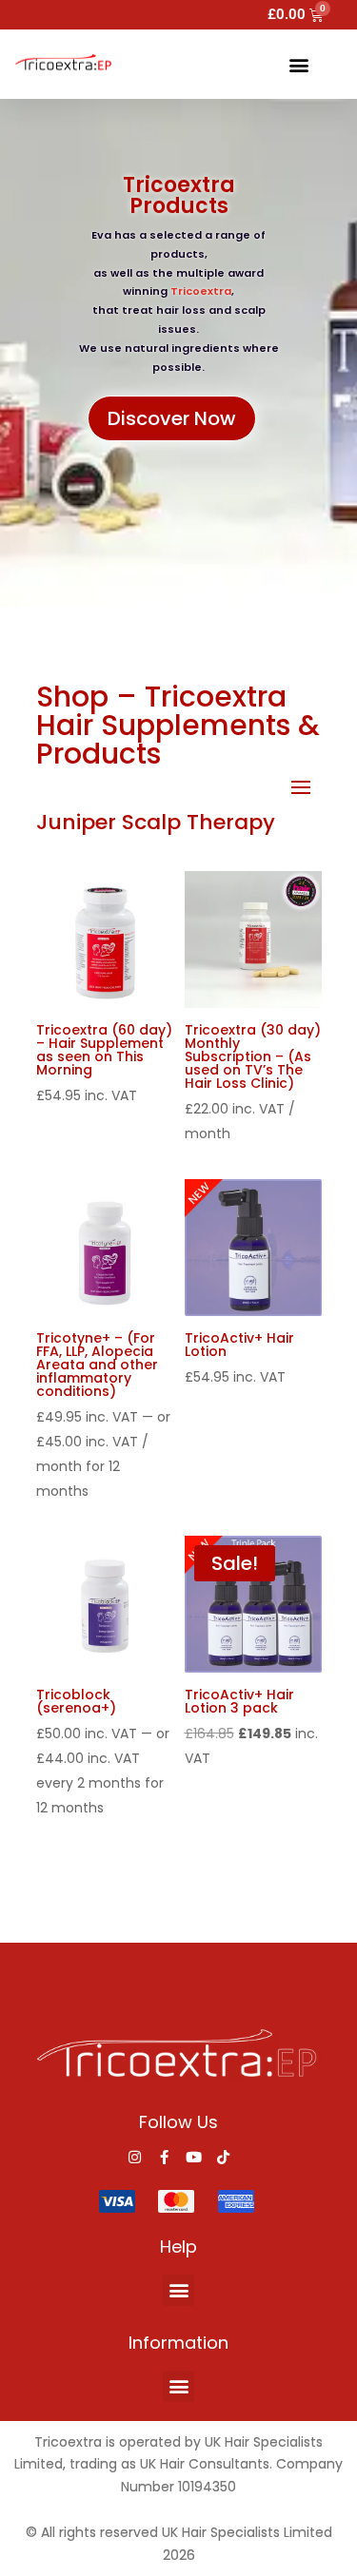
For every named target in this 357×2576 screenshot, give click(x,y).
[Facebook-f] (164, 2157)
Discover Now (172, 418)
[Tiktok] (223, 2157)
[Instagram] (135, 2157)
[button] (298, 64)
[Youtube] (194, 2157)
